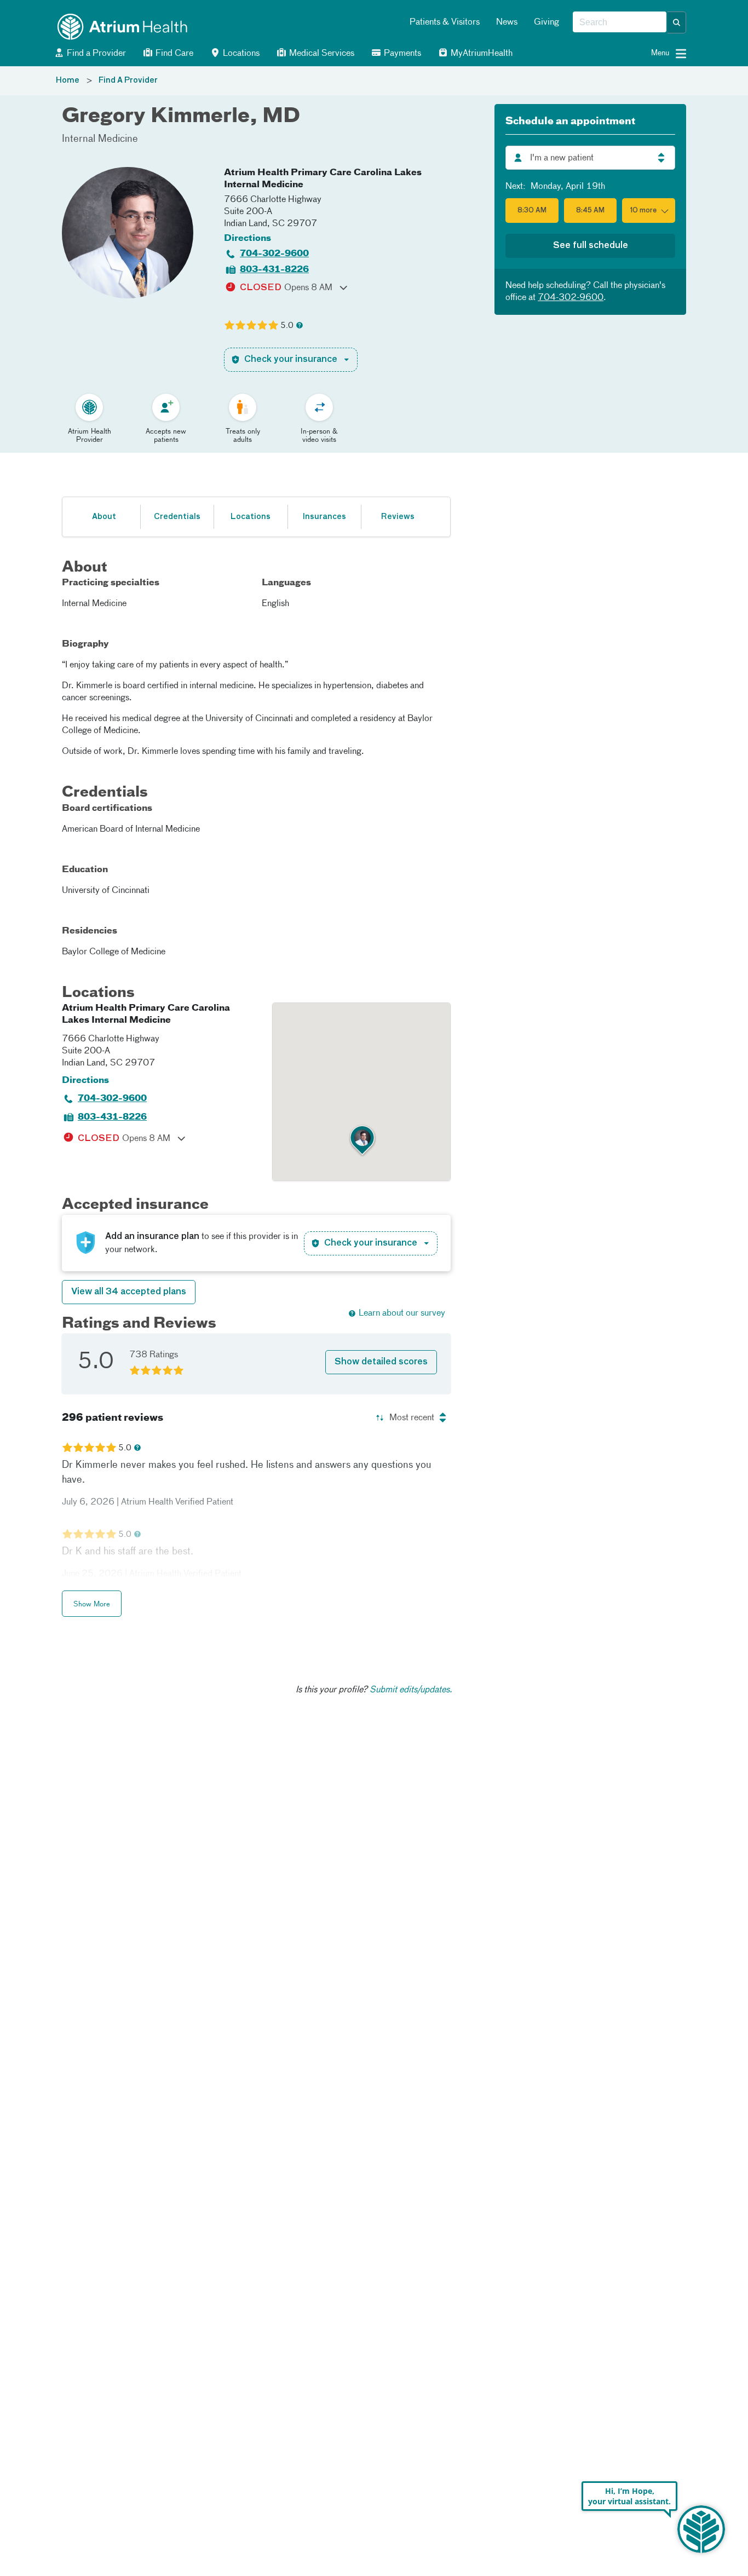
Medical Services (321, 54)
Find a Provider (95, 54)
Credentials (177, 517)
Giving (546, 22)
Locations (240, 54)
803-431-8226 (274, 270)
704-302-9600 (274, 254)
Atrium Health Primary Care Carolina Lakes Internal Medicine (323, 179)
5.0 (287, 326)
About (104, 517)
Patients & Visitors (445, 22)
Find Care (173, 54)
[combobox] (620, 22)
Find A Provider (128, 80)
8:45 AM (590, 211)
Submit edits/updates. (411, 1690)
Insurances (324, 517)
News (507, 22)
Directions (248, 239)
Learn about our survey (402, 1313)
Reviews (398, 517)
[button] (677, 22)
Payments (401, 54)
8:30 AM (532, 211)
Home (68, 80)
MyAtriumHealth (481, 54)
